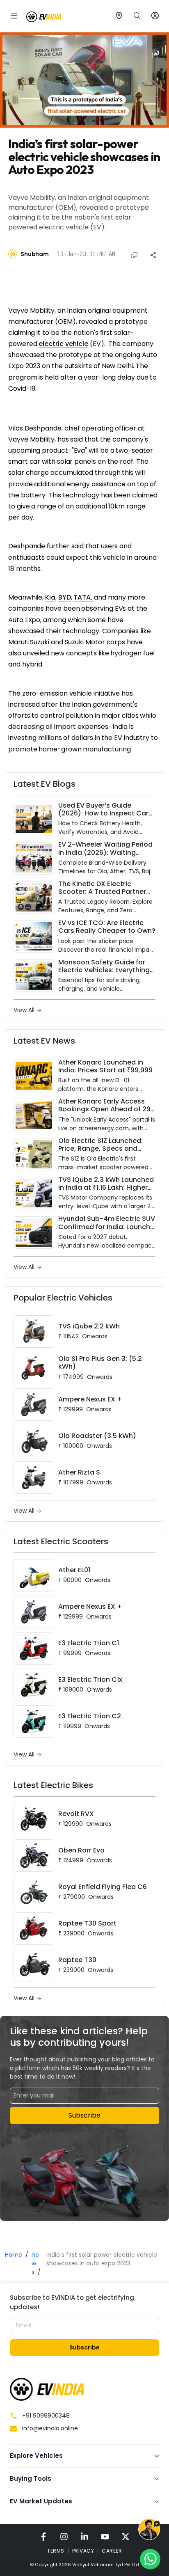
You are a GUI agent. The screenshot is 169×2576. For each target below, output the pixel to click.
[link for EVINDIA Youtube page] (105, 2536)
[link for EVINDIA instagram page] (64, 2536)
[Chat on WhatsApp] (150, 2559)
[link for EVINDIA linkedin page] (84, 2536)
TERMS (56, 2551)
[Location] (119, 16)
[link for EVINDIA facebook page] (43, 2536)
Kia (50, 597)
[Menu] (14, 16)
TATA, (84, 597)
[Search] (137, 16)
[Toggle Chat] (149, 2530)
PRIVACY (83, 2551)
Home (14, 2255)
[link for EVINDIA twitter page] (126, 2536)
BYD (65, 597)
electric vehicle (63, 344)
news (35, 2263)
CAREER (112, 2551)
